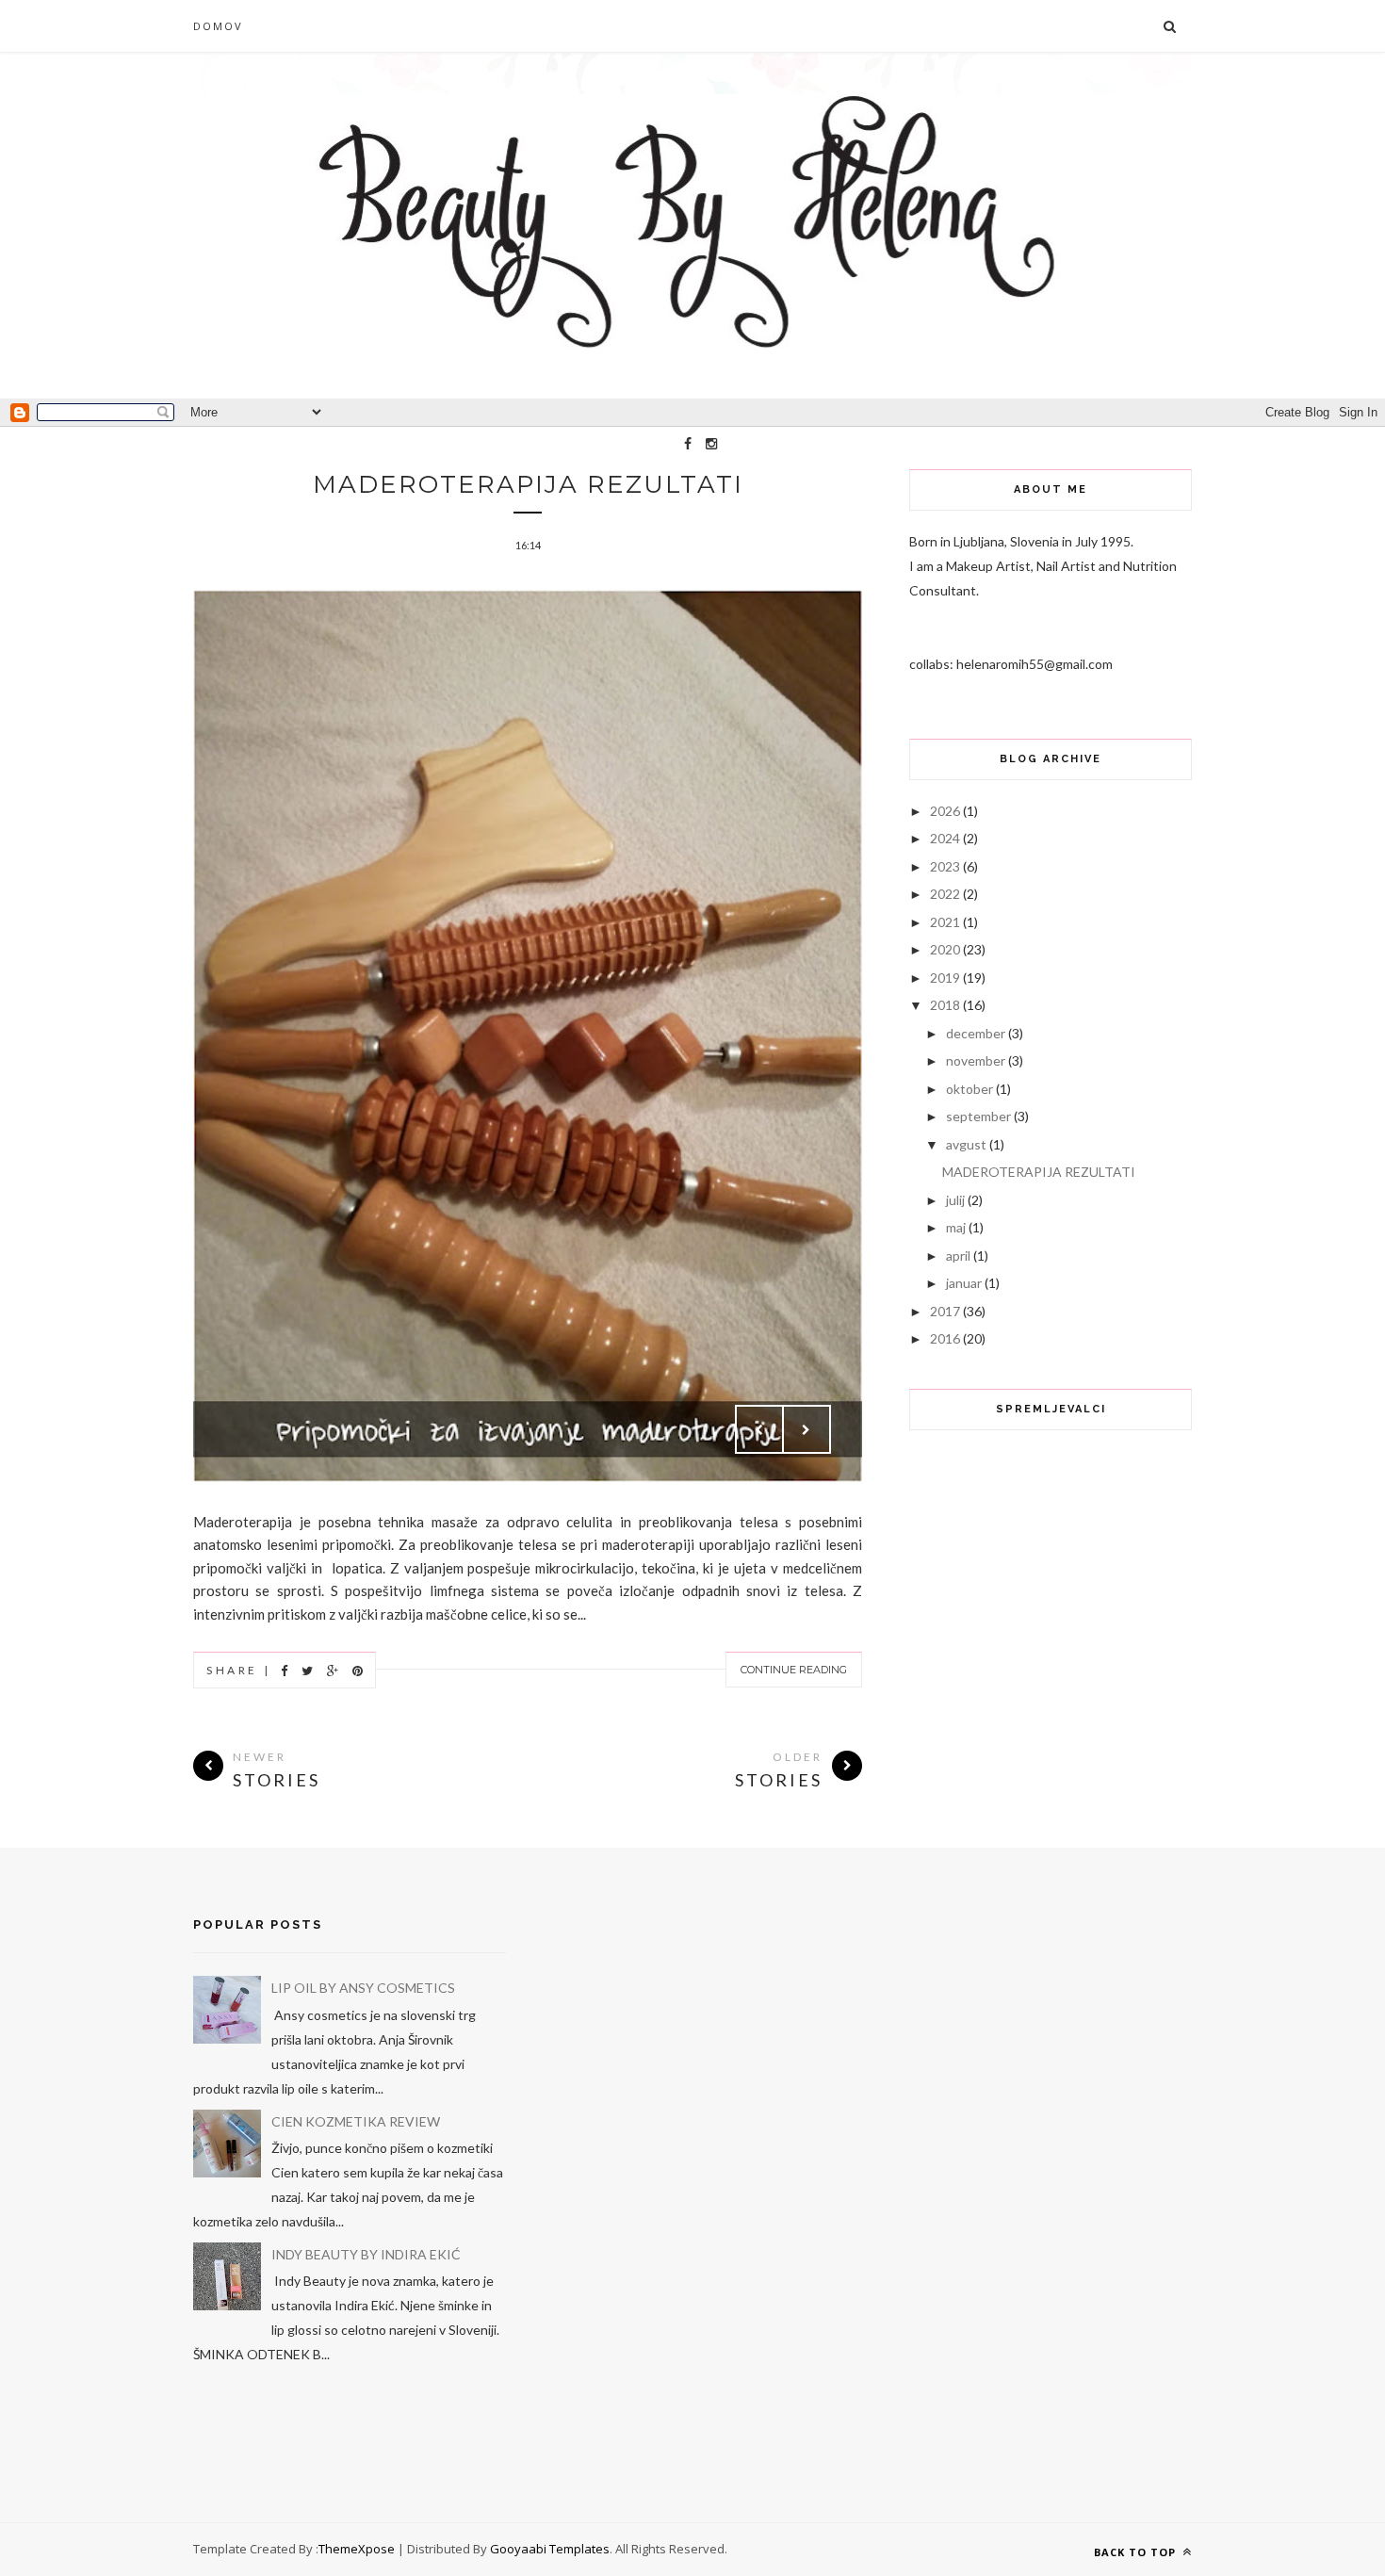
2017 (945, 1311)
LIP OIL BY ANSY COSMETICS (363, 1988)
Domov (218, 26)
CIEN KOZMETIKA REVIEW (356, 2121)
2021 (945, 922)
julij (955, 1200)
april (958, 1255)
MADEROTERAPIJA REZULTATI (528, 484)
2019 (945, 978)
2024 (945, 838)
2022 (945, 894)
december (976, 1033)
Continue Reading (794, 1670)
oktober (969, 1089)
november (976, 1060)
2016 (945, 1338)
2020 (945, 949)
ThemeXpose (357, 2549)
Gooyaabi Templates (550, 2549)
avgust (966, 1144)
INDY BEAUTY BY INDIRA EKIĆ (366, 2254)
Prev (759, 1429)
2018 (945, 1005)
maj (956, 1227)
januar (964, 1283)
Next (807, 1429)
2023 (945, 866)
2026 (945, 811)
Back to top (1137, 2552)
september (978, 1116)
